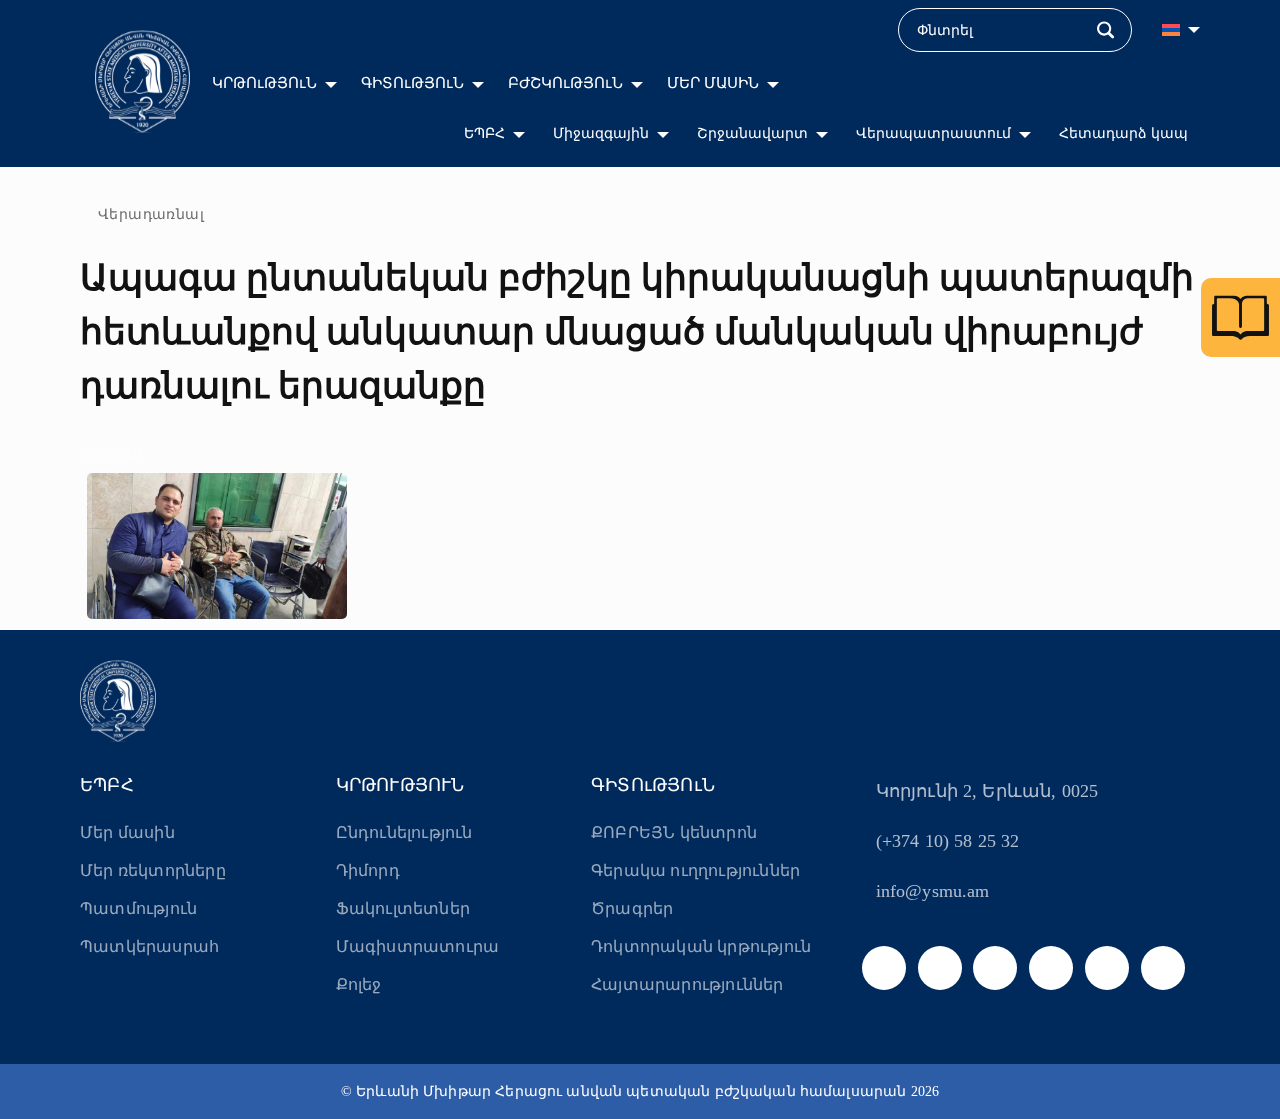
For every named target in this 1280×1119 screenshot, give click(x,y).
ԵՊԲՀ (484, 133)
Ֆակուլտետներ (403, 908)
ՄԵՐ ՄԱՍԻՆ (713, 83)
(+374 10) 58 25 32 (948, 841)
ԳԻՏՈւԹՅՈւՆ (412, 83)
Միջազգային (601, 133)
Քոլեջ (359, 984)
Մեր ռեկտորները (153, 870)
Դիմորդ (368, 870)
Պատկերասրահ (149, 946)
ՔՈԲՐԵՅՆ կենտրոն (674, 832)
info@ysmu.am (933, 891)
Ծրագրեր (632, 908)
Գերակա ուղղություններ (695, 870)
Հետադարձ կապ (1123, 133)
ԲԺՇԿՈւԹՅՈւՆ (565, 83)
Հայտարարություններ (687, 984)
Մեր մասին (127, 832)
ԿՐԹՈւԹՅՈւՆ (264, 83)
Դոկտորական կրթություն (701, 946)
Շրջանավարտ (752, 133)
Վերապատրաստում (933, 133)
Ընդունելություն (404, 832)
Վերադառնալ (151, 214)
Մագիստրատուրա (418, 946)
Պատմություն (138, 908)
